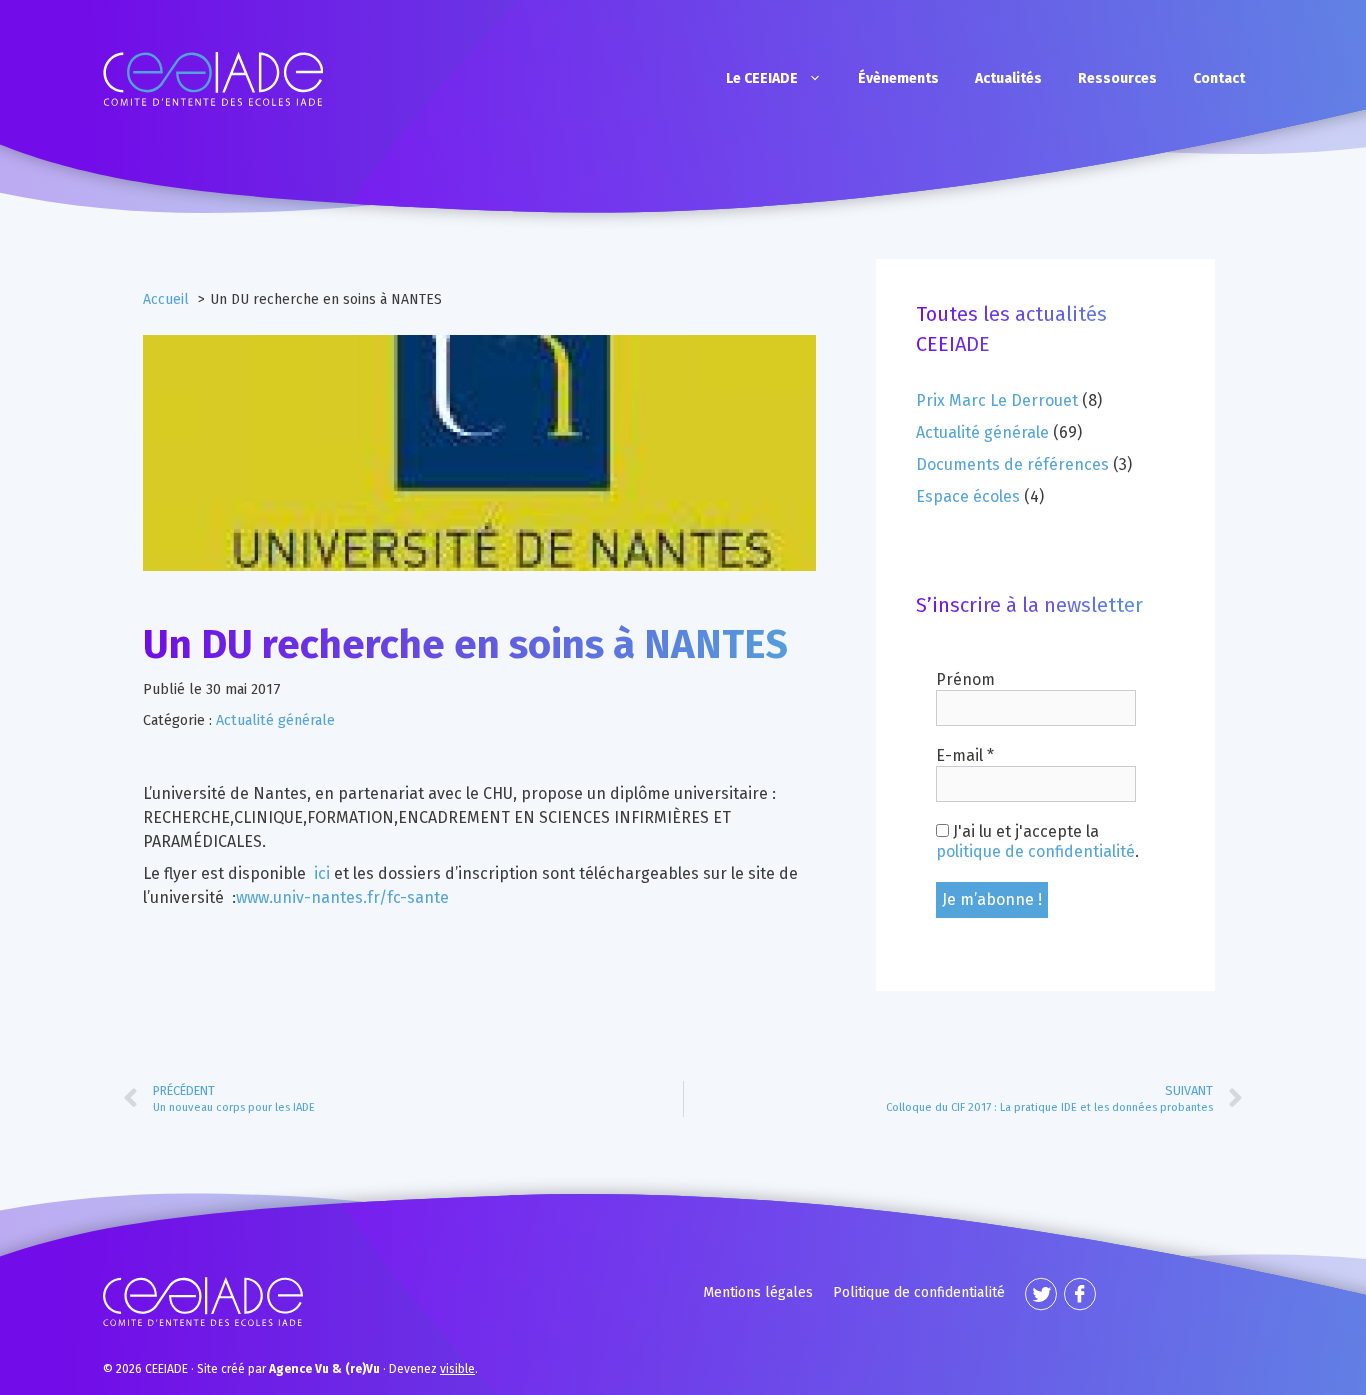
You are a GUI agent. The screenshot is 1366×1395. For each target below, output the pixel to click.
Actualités (1008, 78)
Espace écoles (968, 496)
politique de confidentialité (1035, 851)
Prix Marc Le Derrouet (997, 400)
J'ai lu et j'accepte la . (1037, 841)
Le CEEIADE (762, 78)
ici (322, 873)
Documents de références (1012, 464)
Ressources (1117, 78)
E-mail (965, 755)
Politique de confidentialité (919, 1292)
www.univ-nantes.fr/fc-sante (342, 897)
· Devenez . (373, 1369)
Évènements (898, 78)
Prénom (965, 679)
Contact (1219, 78)
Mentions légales (758, 1292)
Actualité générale (275, 720)
